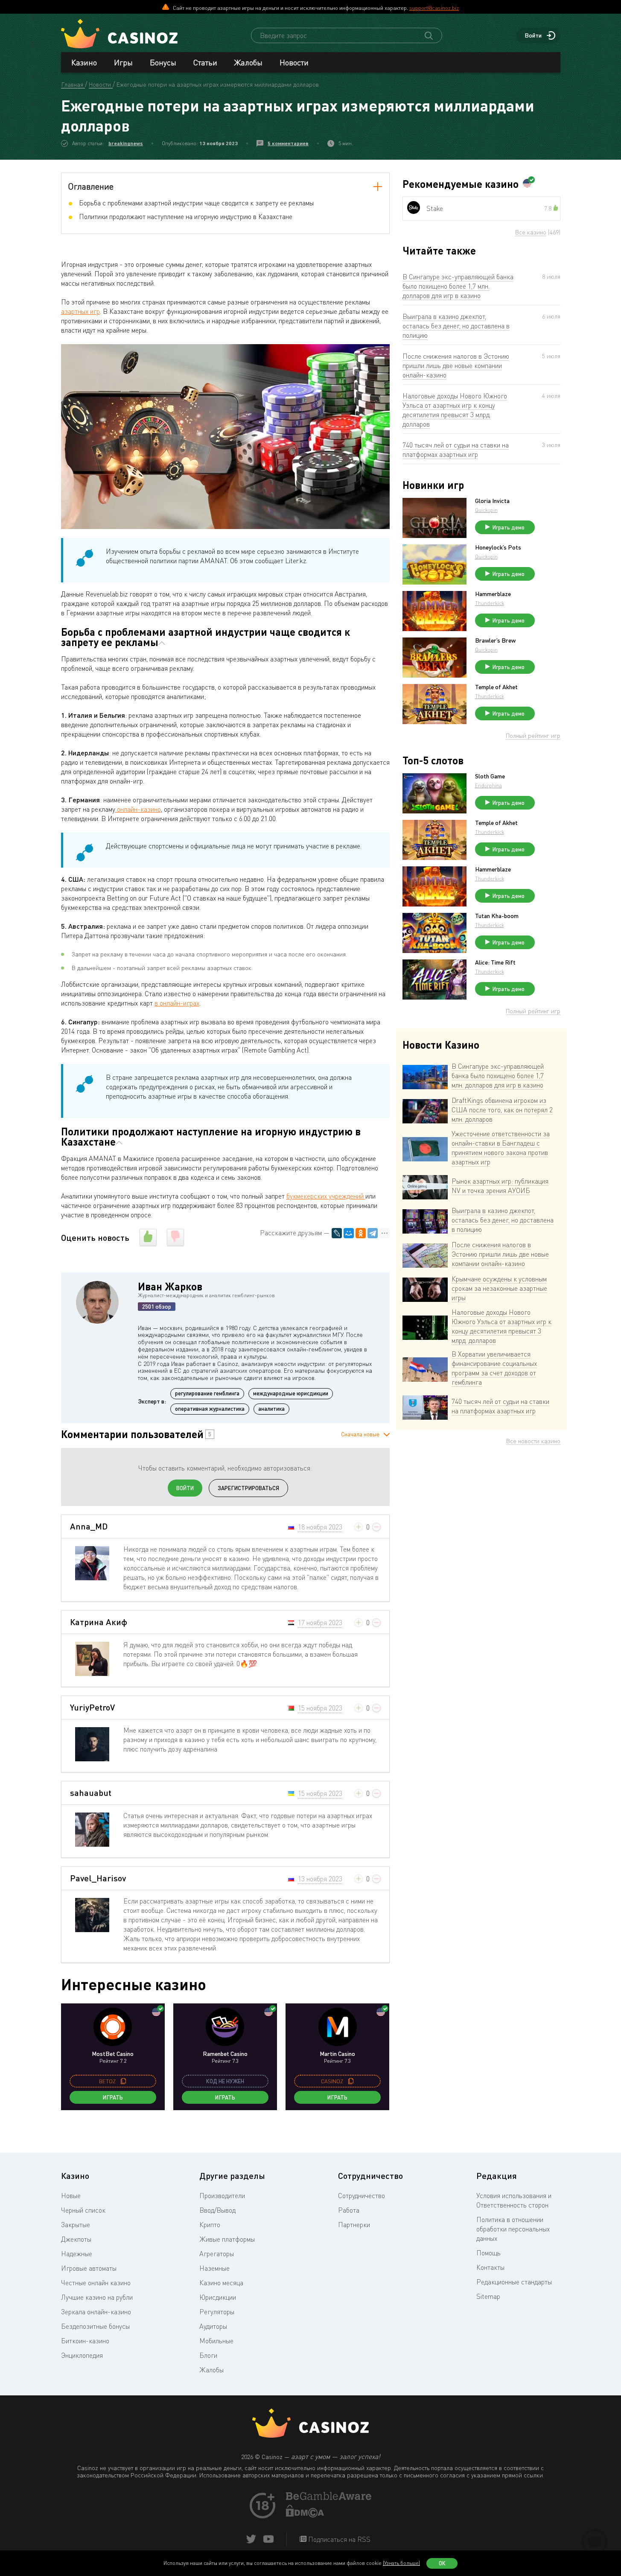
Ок (442, 2563)
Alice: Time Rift (495, 962)
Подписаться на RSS (338, 2539)
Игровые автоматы (89, 2268)
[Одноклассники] (361, 1233)
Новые (71, 2196)
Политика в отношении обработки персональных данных (513, 2229)
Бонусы (163, 62)
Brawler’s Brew (495, 640)
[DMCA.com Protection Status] (305, 2515)
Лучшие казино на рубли (97, 2297)
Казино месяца (221, 2283)
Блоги (208, 2355)
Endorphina (488, 785)
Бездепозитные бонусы (95, 2326)
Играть (113, 2097)
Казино (84, 62)
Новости (294, 62)
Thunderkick (490, 603)
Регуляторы (217, 2312)
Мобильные (216, 2341)
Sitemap (488, 2296)
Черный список (83, 2210)
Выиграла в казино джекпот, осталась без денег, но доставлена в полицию (456, 326)
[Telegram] (373, 1233)
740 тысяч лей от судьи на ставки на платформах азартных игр (456, 450)
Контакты (490, 2267)
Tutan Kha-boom (497, 916)
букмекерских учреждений (326, 1196)
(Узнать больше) (401, 2563)
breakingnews (126, 143)
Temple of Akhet (496, 687)
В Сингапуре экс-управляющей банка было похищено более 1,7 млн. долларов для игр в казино (458, 286)
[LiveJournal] (337, 1233)
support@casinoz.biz (434, 8)
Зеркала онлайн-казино (96, 2312)
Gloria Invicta (492, 501)
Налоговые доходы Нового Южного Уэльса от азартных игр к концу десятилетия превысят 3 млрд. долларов (455, 410)
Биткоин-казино (85, 2341)
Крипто (210, 2225)
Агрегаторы (217, 2254)
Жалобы (248, 62)
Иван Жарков (170, 1286)
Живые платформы (227, 2239)
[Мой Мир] (349, 1233)
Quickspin (486, 510)
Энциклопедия (82, 2355)
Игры (123, 62)
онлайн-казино (138, 809)
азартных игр (80, 311)
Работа (349, 2210)
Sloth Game (490, 776)
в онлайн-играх (177, 1003)
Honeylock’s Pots (498, 547)
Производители (222, 2196)
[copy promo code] (123, 2081)
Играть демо (509, 527)
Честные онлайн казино (96, 2283)
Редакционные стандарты (514, 2282)
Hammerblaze (493, 594)
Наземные (214, 2268)
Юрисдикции (218, 2297)
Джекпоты (76, 2239)
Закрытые (76, 2225)
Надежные (77, 2254)
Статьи (205, 62)
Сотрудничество (362, 2196)
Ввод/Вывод (217, 2210)
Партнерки (354, 2225)
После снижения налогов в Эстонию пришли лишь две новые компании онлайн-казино (456, 365)
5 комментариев (288, 143)
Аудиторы (213, 2326)
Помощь (488, 2253)
